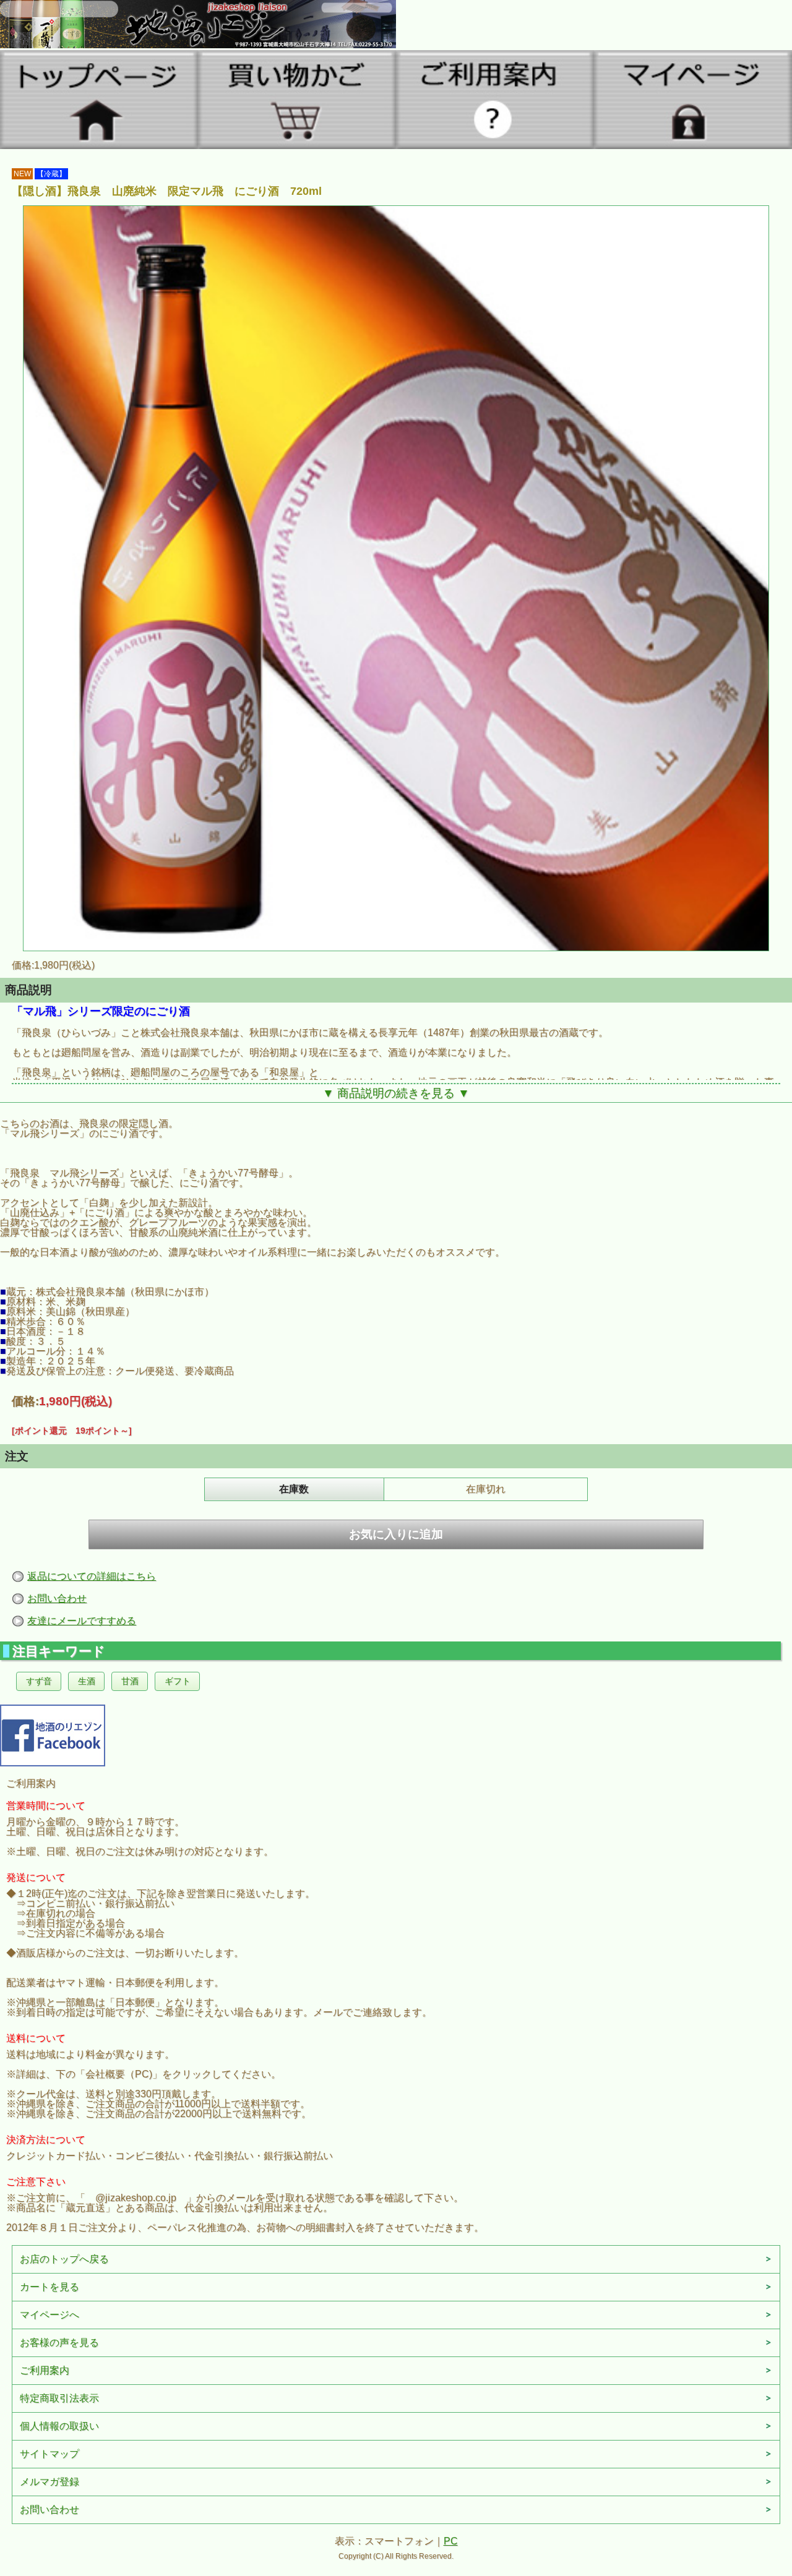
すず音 (39, 1681)
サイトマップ (49, 2454)
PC (451, 2541)
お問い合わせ (57, 1598)
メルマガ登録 (49, 2482)
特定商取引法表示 (59, 2398)
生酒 (87, 1681)
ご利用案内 (45, 2370)
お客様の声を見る (59, 2343)
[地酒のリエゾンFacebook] (53, 1734)
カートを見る (49, 2287)
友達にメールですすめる (82, 1621)
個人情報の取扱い (59, 2426)
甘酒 (130, 1681)
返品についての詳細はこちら (92, 1576)
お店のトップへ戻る (64, 2259)
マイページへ (49, 2315)
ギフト (178, 1681)
